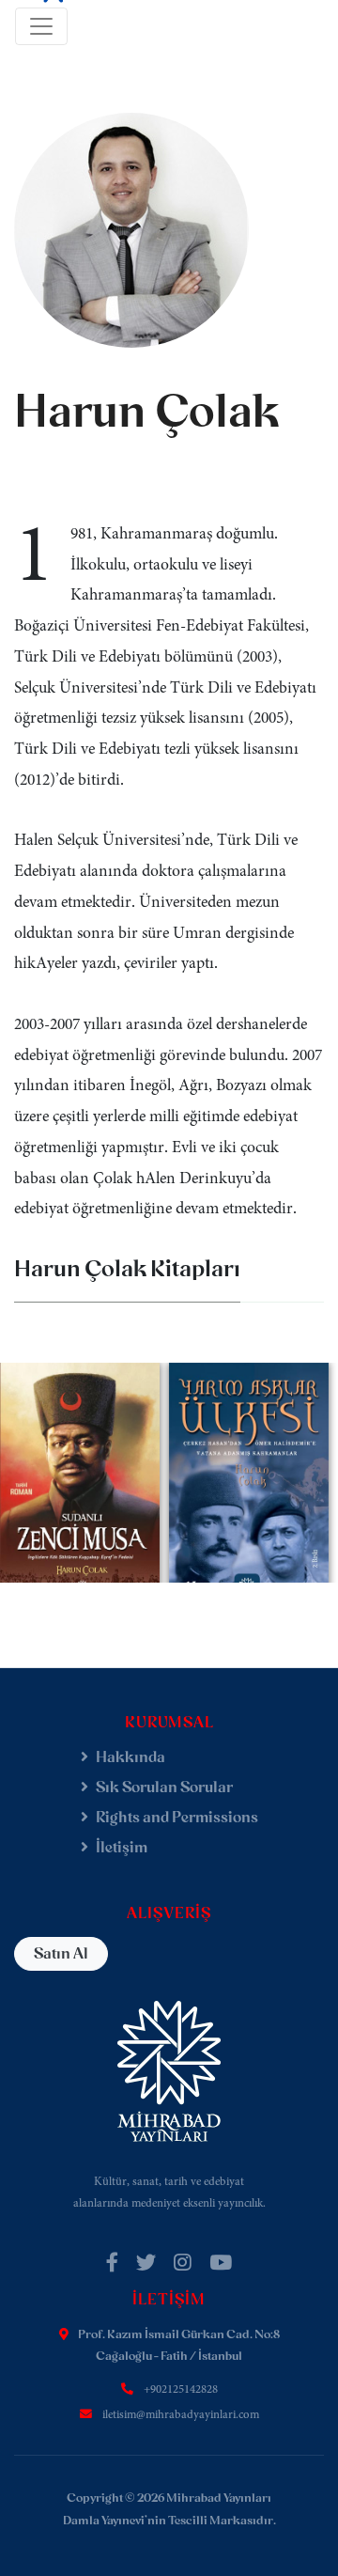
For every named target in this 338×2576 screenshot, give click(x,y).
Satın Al (61, 1953)
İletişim (122, 1847)
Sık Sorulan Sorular (164, 1787)
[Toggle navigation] (41, 26)
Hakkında (131, 1757)
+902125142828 (181, 2390)
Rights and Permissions (177, 1817)
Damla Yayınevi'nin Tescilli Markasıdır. (169, 2520)
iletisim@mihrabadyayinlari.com (181, 2415)
